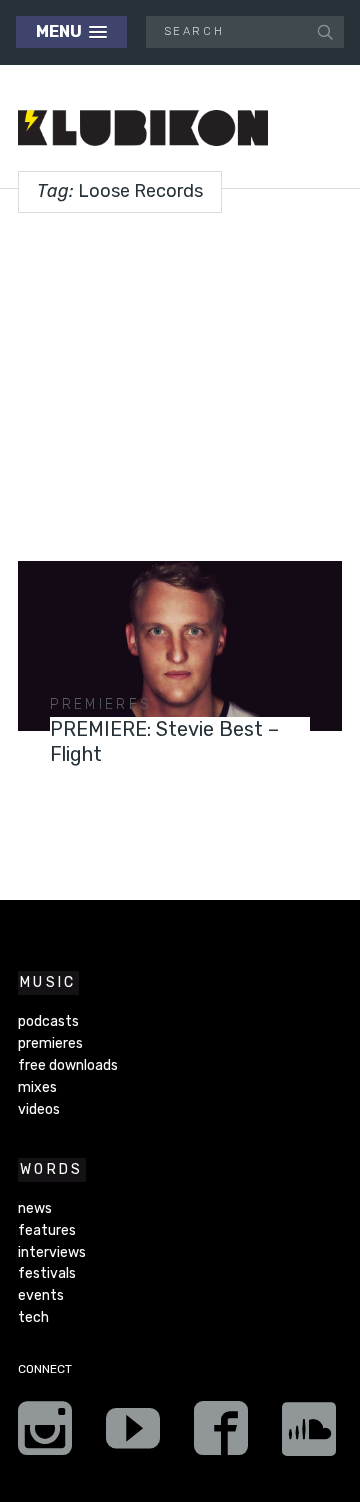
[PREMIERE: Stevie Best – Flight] (180, 646)
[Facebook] (221, 1435)
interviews (52, 1252)
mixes (37, 1087)
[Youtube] (133, 1435)
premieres (101, 704)
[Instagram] (45, 1435)
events (41, 1295)
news (35, 1208)
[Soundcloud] (309, 1435)
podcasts (48, 1021)
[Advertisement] (180, 379)
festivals (47, 1273)
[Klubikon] (143, 128)
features (47, 1230)
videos (39, 1109)
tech (33, 1317)
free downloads (68, 1065)
